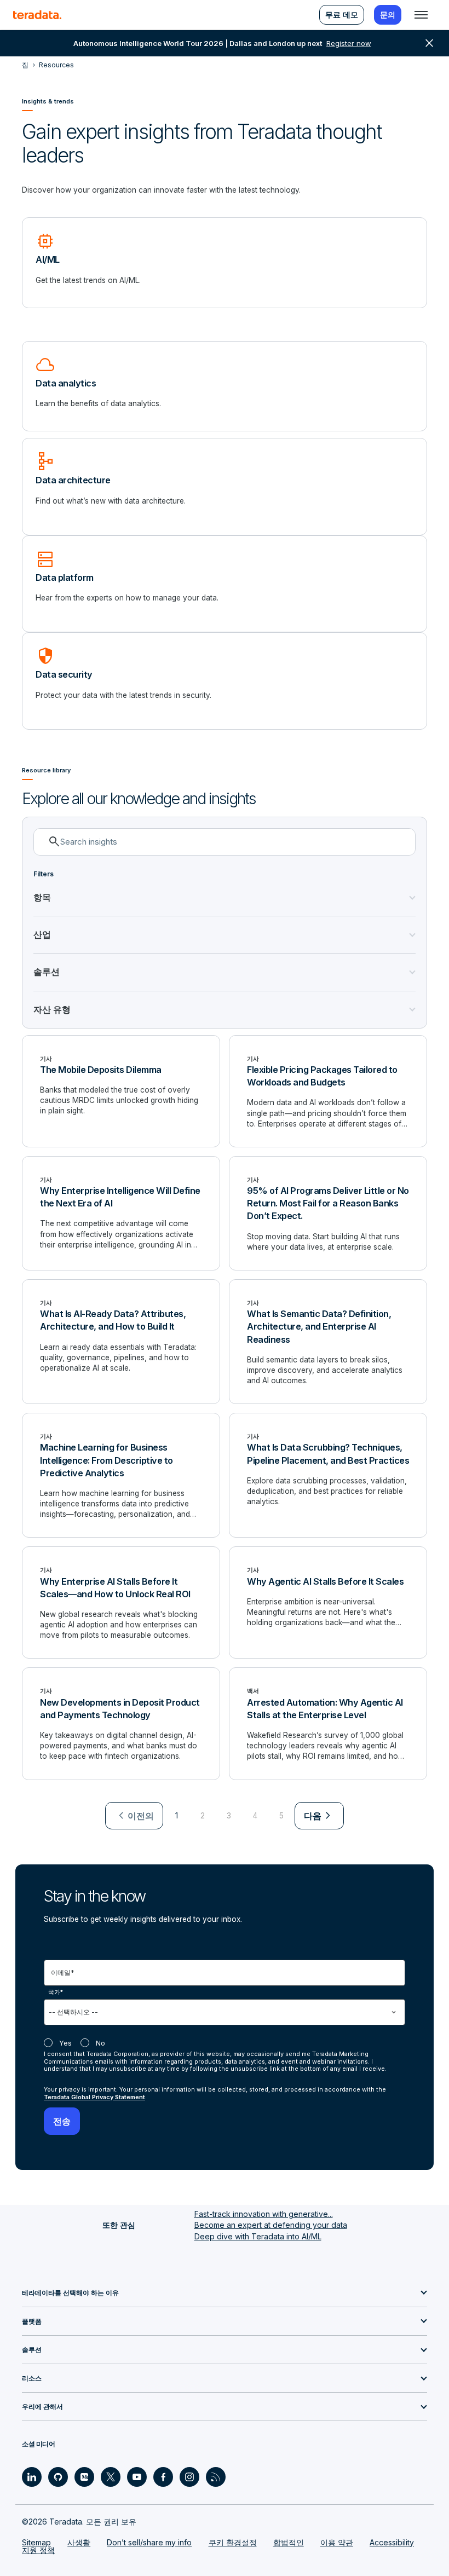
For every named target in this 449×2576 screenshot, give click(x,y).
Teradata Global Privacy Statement (94, 2097)
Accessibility (392, 2542)
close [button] (429, 43)
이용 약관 (337, 2542)
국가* (56, 1992)
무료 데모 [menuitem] (342, 15)
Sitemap (36, 2542)
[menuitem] (134, 1816)
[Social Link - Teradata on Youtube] (137, 2477)
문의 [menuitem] (388, 15)
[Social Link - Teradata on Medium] (84, 2477)
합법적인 (289, 2542)
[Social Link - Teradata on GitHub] (58, 2477)
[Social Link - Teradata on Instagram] (189, 2477)
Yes (65, 2043)
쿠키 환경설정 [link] (233, 2542)
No (100, 2043)
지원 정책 (38, 2550)
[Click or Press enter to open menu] (421, 15)
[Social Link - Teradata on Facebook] (163, 2477)
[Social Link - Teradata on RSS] (216, 2477)
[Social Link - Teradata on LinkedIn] (32, 2477)
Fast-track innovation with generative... (264, 2214)
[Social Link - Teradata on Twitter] (111, 2477)
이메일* (63, 1973)
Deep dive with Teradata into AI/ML (258, 2236)
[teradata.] (37, 15)
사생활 (79, 2542)
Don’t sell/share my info (149, 2542)
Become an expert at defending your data (271, 2225)
